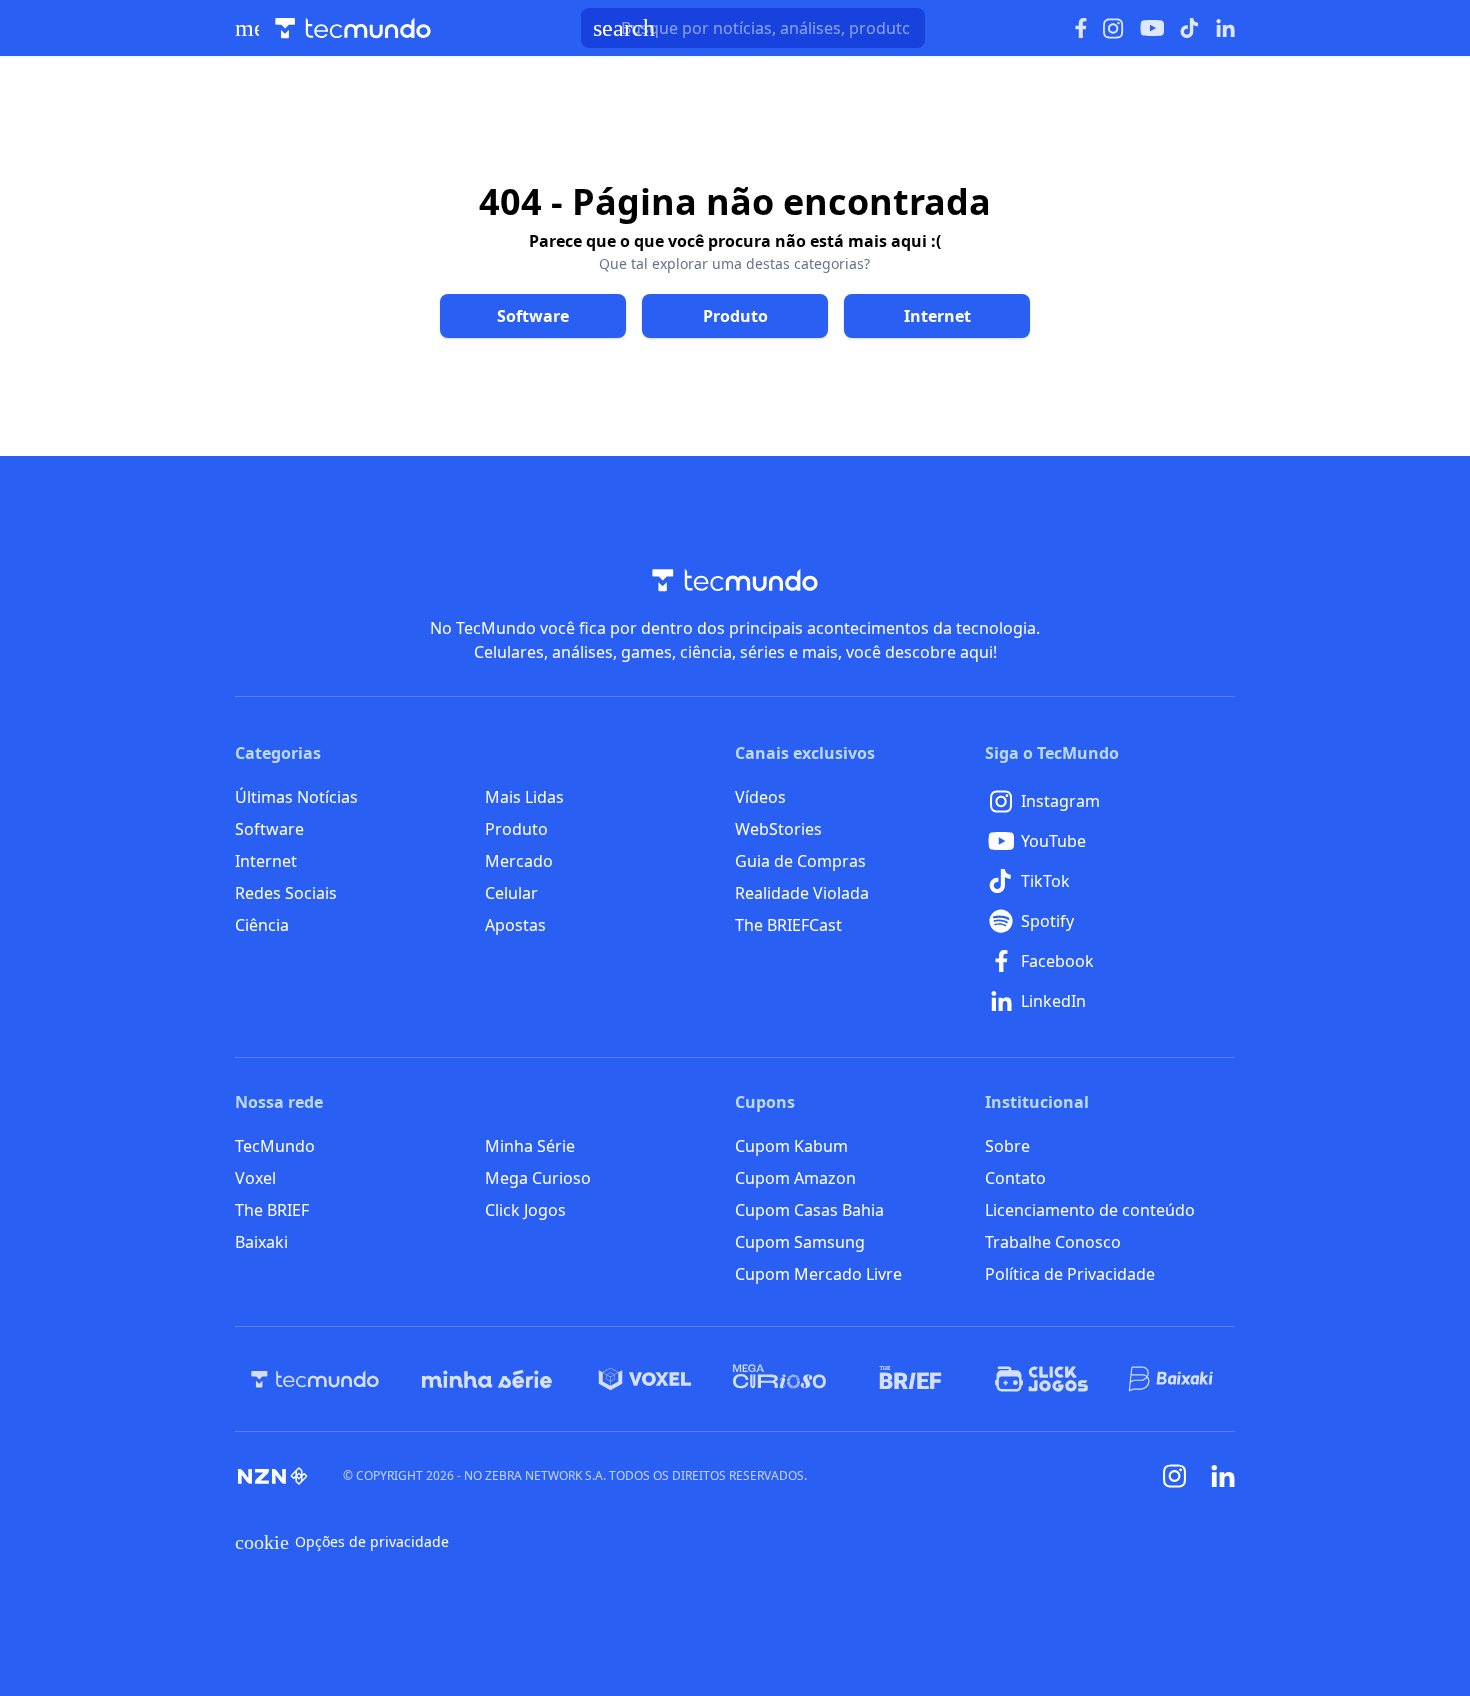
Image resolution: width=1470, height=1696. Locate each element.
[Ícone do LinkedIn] (1225, 28)
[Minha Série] (487, 1379)
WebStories (778, 829)
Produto (516, 829)
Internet (266, 861)
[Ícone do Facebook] (1081, 28)
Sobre (1007, 1146)
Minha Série (530, 1146)
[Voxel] (645, 1379)
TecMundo (275, 1146)
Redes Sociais (286, 893)
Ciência (262, 925)
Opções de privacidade (342, 1542)
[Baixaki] (1172, 1379)
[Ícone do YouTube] (1152, 28)
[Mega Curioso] (779, 1379)
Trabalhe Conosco (1053, 1242)
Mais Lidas (524, 797)
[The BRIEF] (910, 1379)
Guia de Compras (800, 861)
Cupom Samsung (800, 1242)
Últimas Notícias (296, 797)
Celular (511, 893)
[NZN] (273, 1476)
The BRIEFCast (788, 925)
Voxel (255, 1178)
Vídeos (760, 797)
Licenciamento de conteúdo (1090, 1210)
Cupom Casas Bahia (809, 1210)
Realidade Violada (802, 893)
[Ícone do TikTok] (1190, 28)
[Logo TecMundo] (353, 28)
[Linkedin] (1223, 1476)
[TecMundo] (315, 1379)
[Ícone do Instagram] (1113, 28)
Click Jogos (525, 1210)
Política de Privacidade (1070, 1274)
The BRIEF (272, 1210)
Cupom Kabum (791, 1146)
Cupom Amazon (795, 1178)
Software (269, 829)
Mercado (519, 861)
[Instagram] (1175, 1476)
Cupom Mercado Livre (818, 1274)
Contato (1015, 1178)
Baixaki (261, 1242)
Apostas (515, 925)
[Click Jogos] (1041, 1379)
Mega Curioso (538, 1178)
